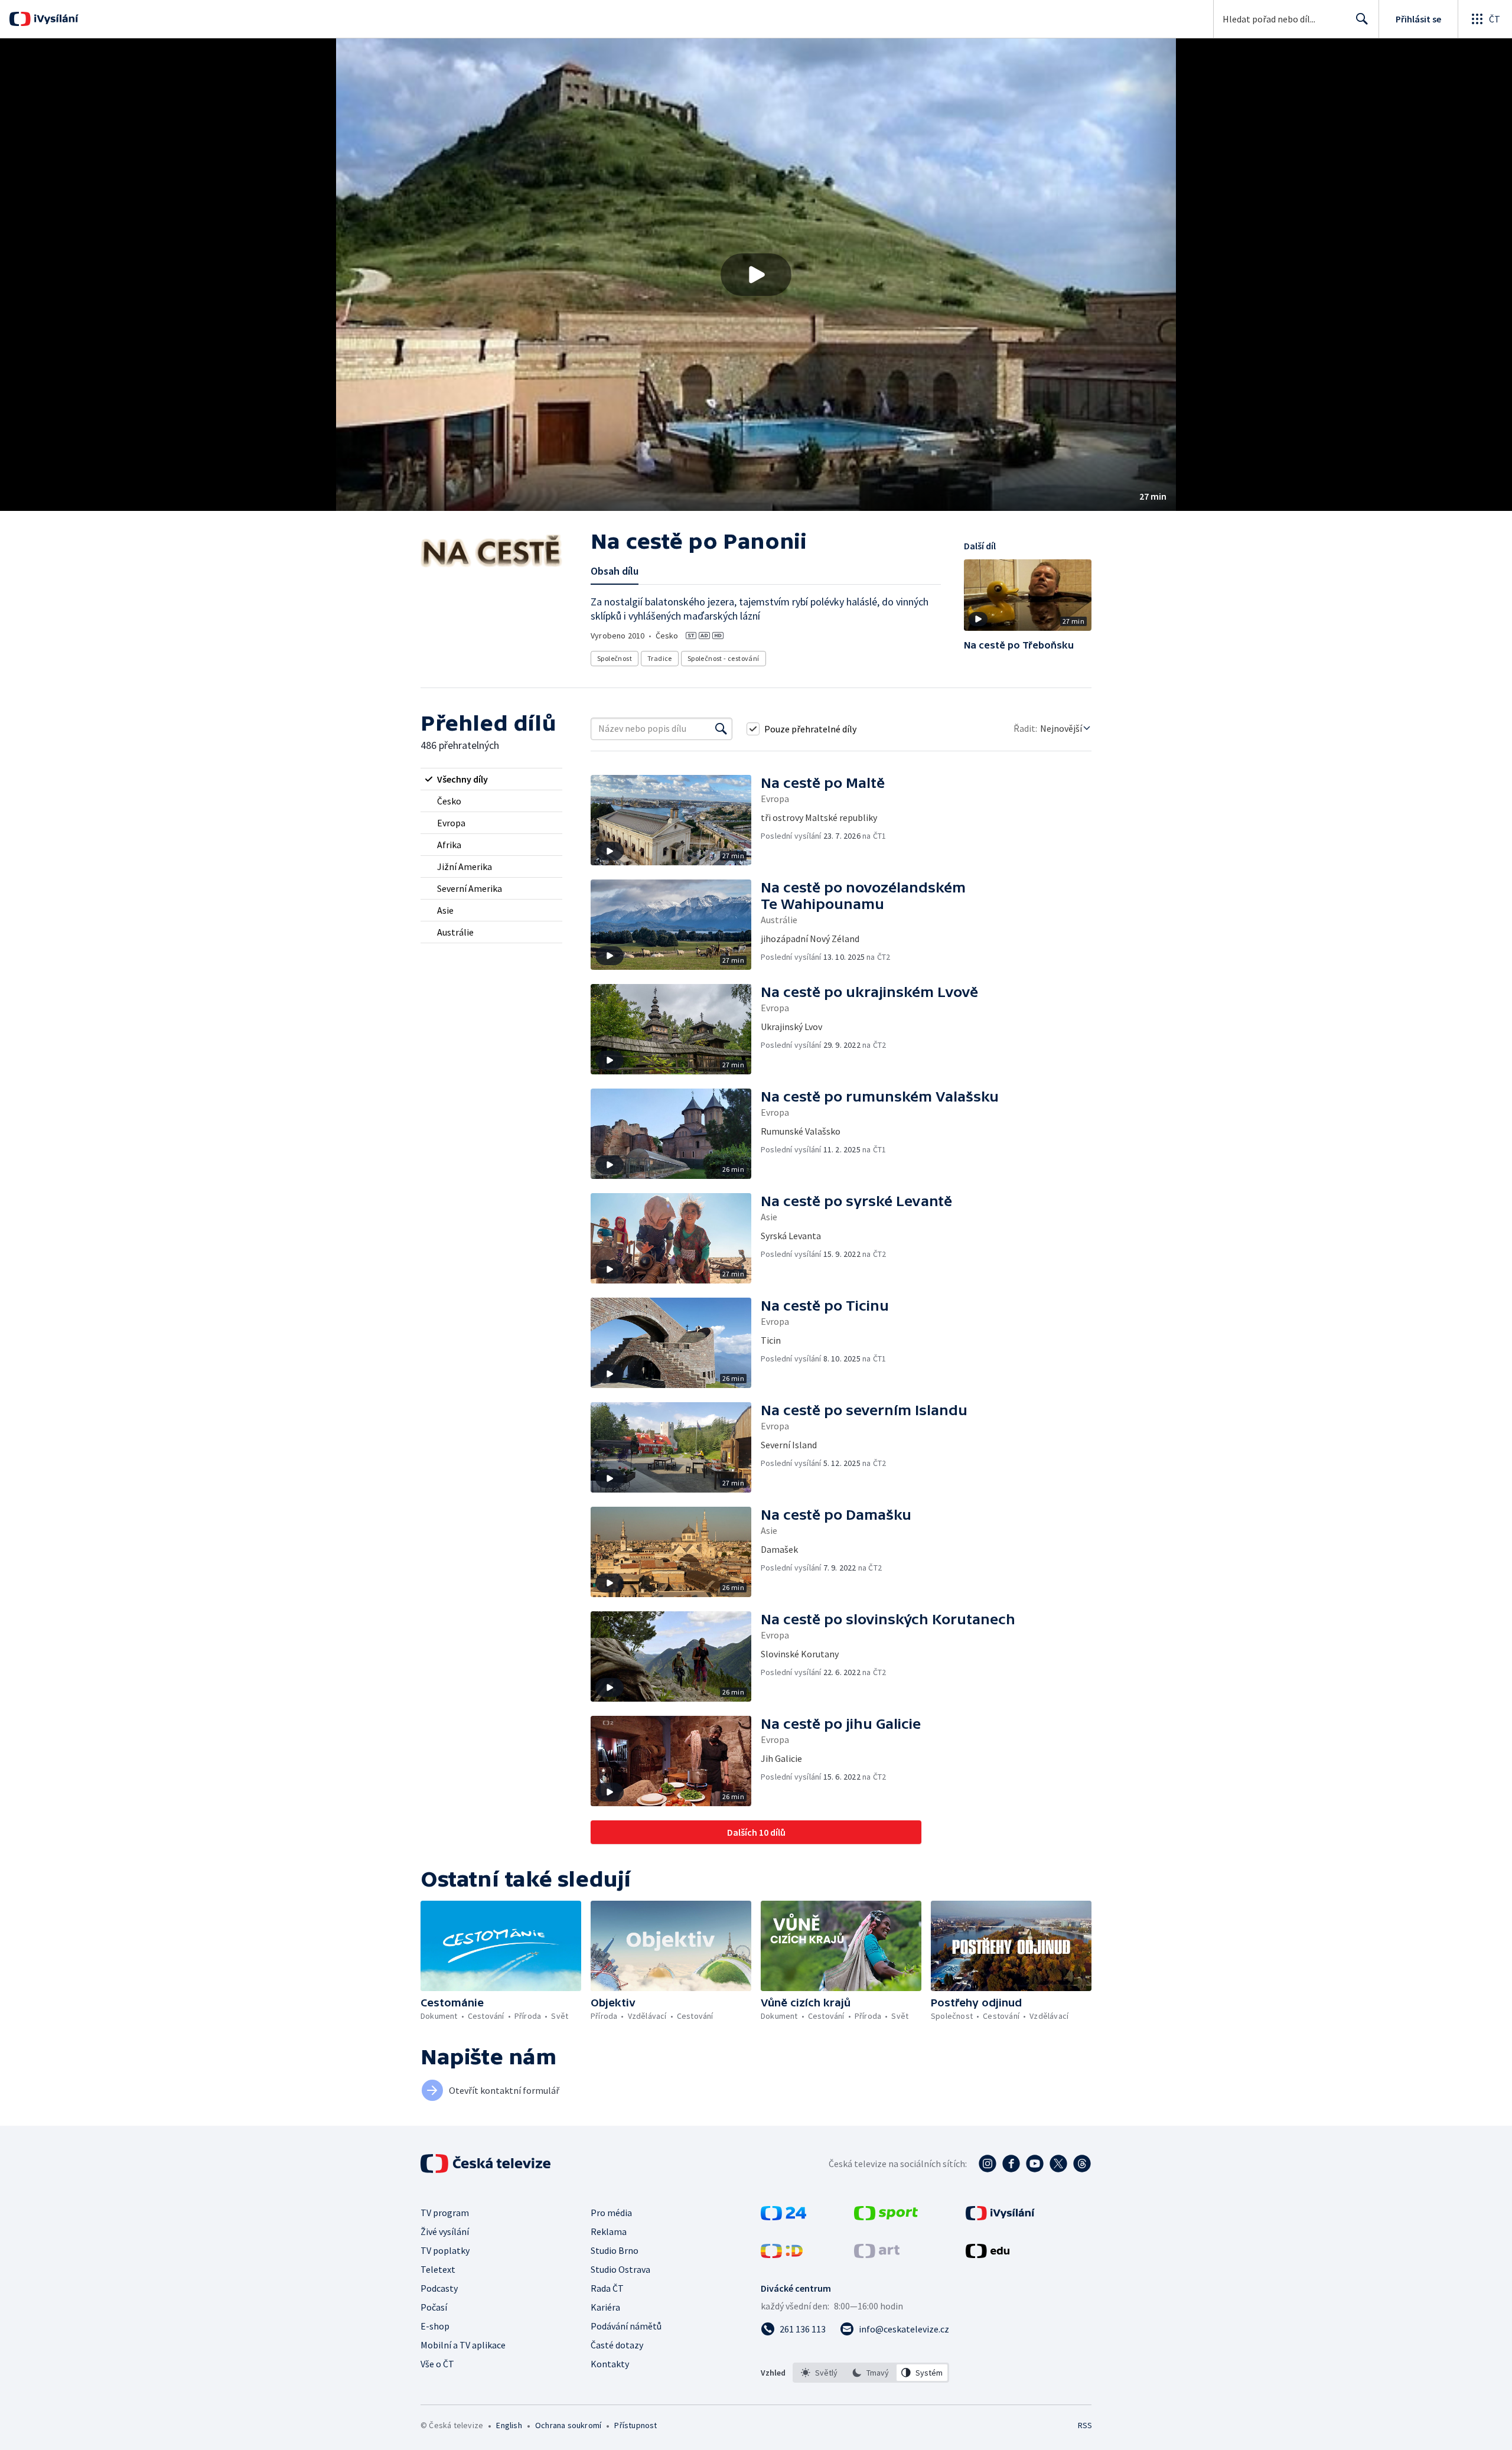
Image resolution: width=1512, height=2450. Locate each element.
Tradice (660, 658)
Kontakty (610, 2364)
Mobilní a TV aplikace (463, 2345)
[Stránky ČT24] (783, 2217)
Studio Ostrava (620, 2269)
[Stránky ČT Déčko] (782, 2254)
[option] (819, 2373)
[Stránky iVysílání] (1000, 2217)
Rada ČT (607, 2288)
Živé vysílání (445, 2231)
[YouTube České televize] (1035, 2164)
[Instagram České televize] (988, 2164)
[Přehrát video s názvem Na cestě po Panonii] (756, 275)
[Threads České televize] (1082, 2164)
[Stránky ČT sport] (886, 2217)
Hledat (1362, 19)
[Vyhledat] (721, 729)
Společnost (615, 658)
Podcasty (439, 2288)
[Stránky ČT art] (877, 2254)
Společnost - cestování (724, 658)
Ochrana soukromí (568, 2425)
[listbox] (871, 2373)
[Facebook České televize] (1011, 2164)
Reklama (609, 2231)
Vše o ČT (437, 2364)
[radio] (491, 779)
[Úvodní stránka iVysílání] (55, 19)
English (509, 2425)
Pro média (611, 2213)
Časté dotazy (617, 2345)
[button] (756, 275)
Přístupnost (636, 2425)
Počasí (434, 2307)
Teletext (438, 2269)
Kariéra (605, 2307)
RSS (1085, 2425)
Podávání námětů (626, 2326)
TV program (445, 2213)
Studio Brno (615, 2250)
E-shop (435, 2326)
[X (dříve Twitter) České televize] (1058, 2164)
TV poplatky (445, 2250)
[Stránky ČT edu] (988, 2254)
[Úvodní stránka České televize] (487, 2164)
